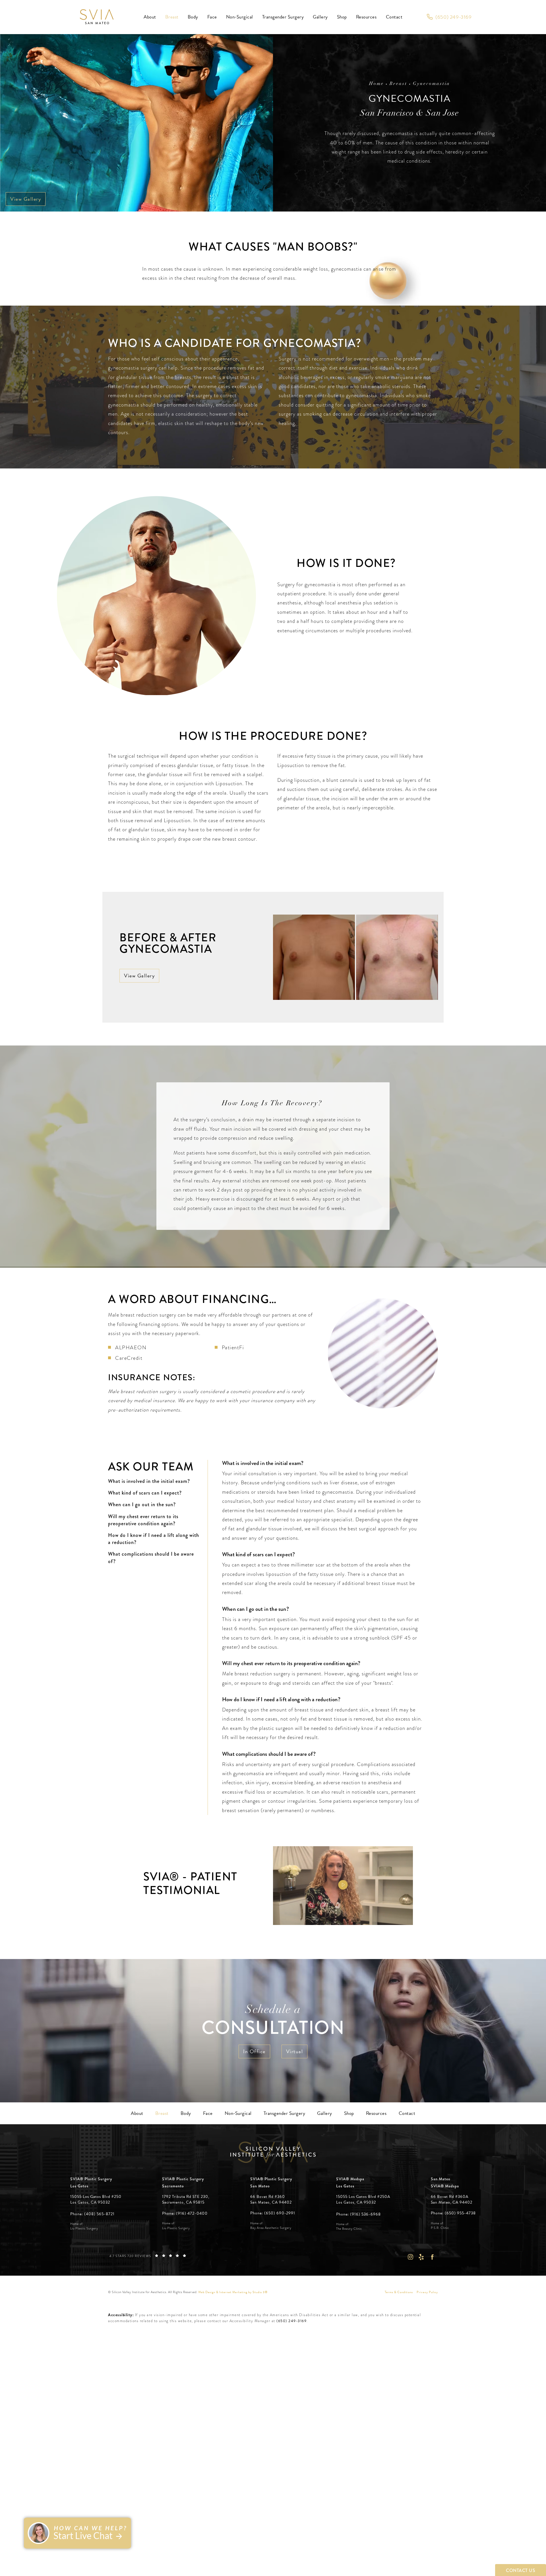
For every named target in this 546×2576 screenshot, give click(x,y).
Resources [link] (366, 17)
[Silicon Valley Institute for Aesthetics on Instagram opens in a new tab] (410, 2257)
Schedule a (273, 2022)
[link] (449, 17)
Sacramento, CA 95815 (183, 2202)
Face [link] (212, 17)
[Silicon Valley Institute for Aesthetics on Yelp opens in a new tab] (421, 2257)
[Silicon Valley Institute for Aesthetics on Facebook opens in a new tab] (432, 2257)
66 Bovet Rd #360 (271, 2199)
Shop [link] (342, 17)
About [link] (150, 17)
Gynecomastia (432, 84)
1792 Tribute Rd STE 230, (186, 2197)
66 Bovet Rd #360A (452, 2199)
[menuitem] (150, 17)
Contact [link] (394, 17)
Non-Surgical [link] (240, 17)
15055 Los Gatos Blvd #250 (96, 2199)
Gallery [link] (320, 17)
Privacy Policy (427, 2292)
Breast (398, 84)
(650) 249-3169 (291, 2321)
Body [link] (193, 17)
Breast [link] (172, 17)
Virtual (295, 2051)
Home (377, 84)
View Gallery (26, 199)
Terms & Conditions (399, 2292)
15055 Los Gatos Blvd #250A (363, 2199)
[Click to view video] (343, 1886)
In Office (254, 2051)
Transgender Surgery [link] (283, 17)
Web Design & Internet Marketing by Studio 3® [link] (233, 2292)
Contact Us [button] (521, 2570)
